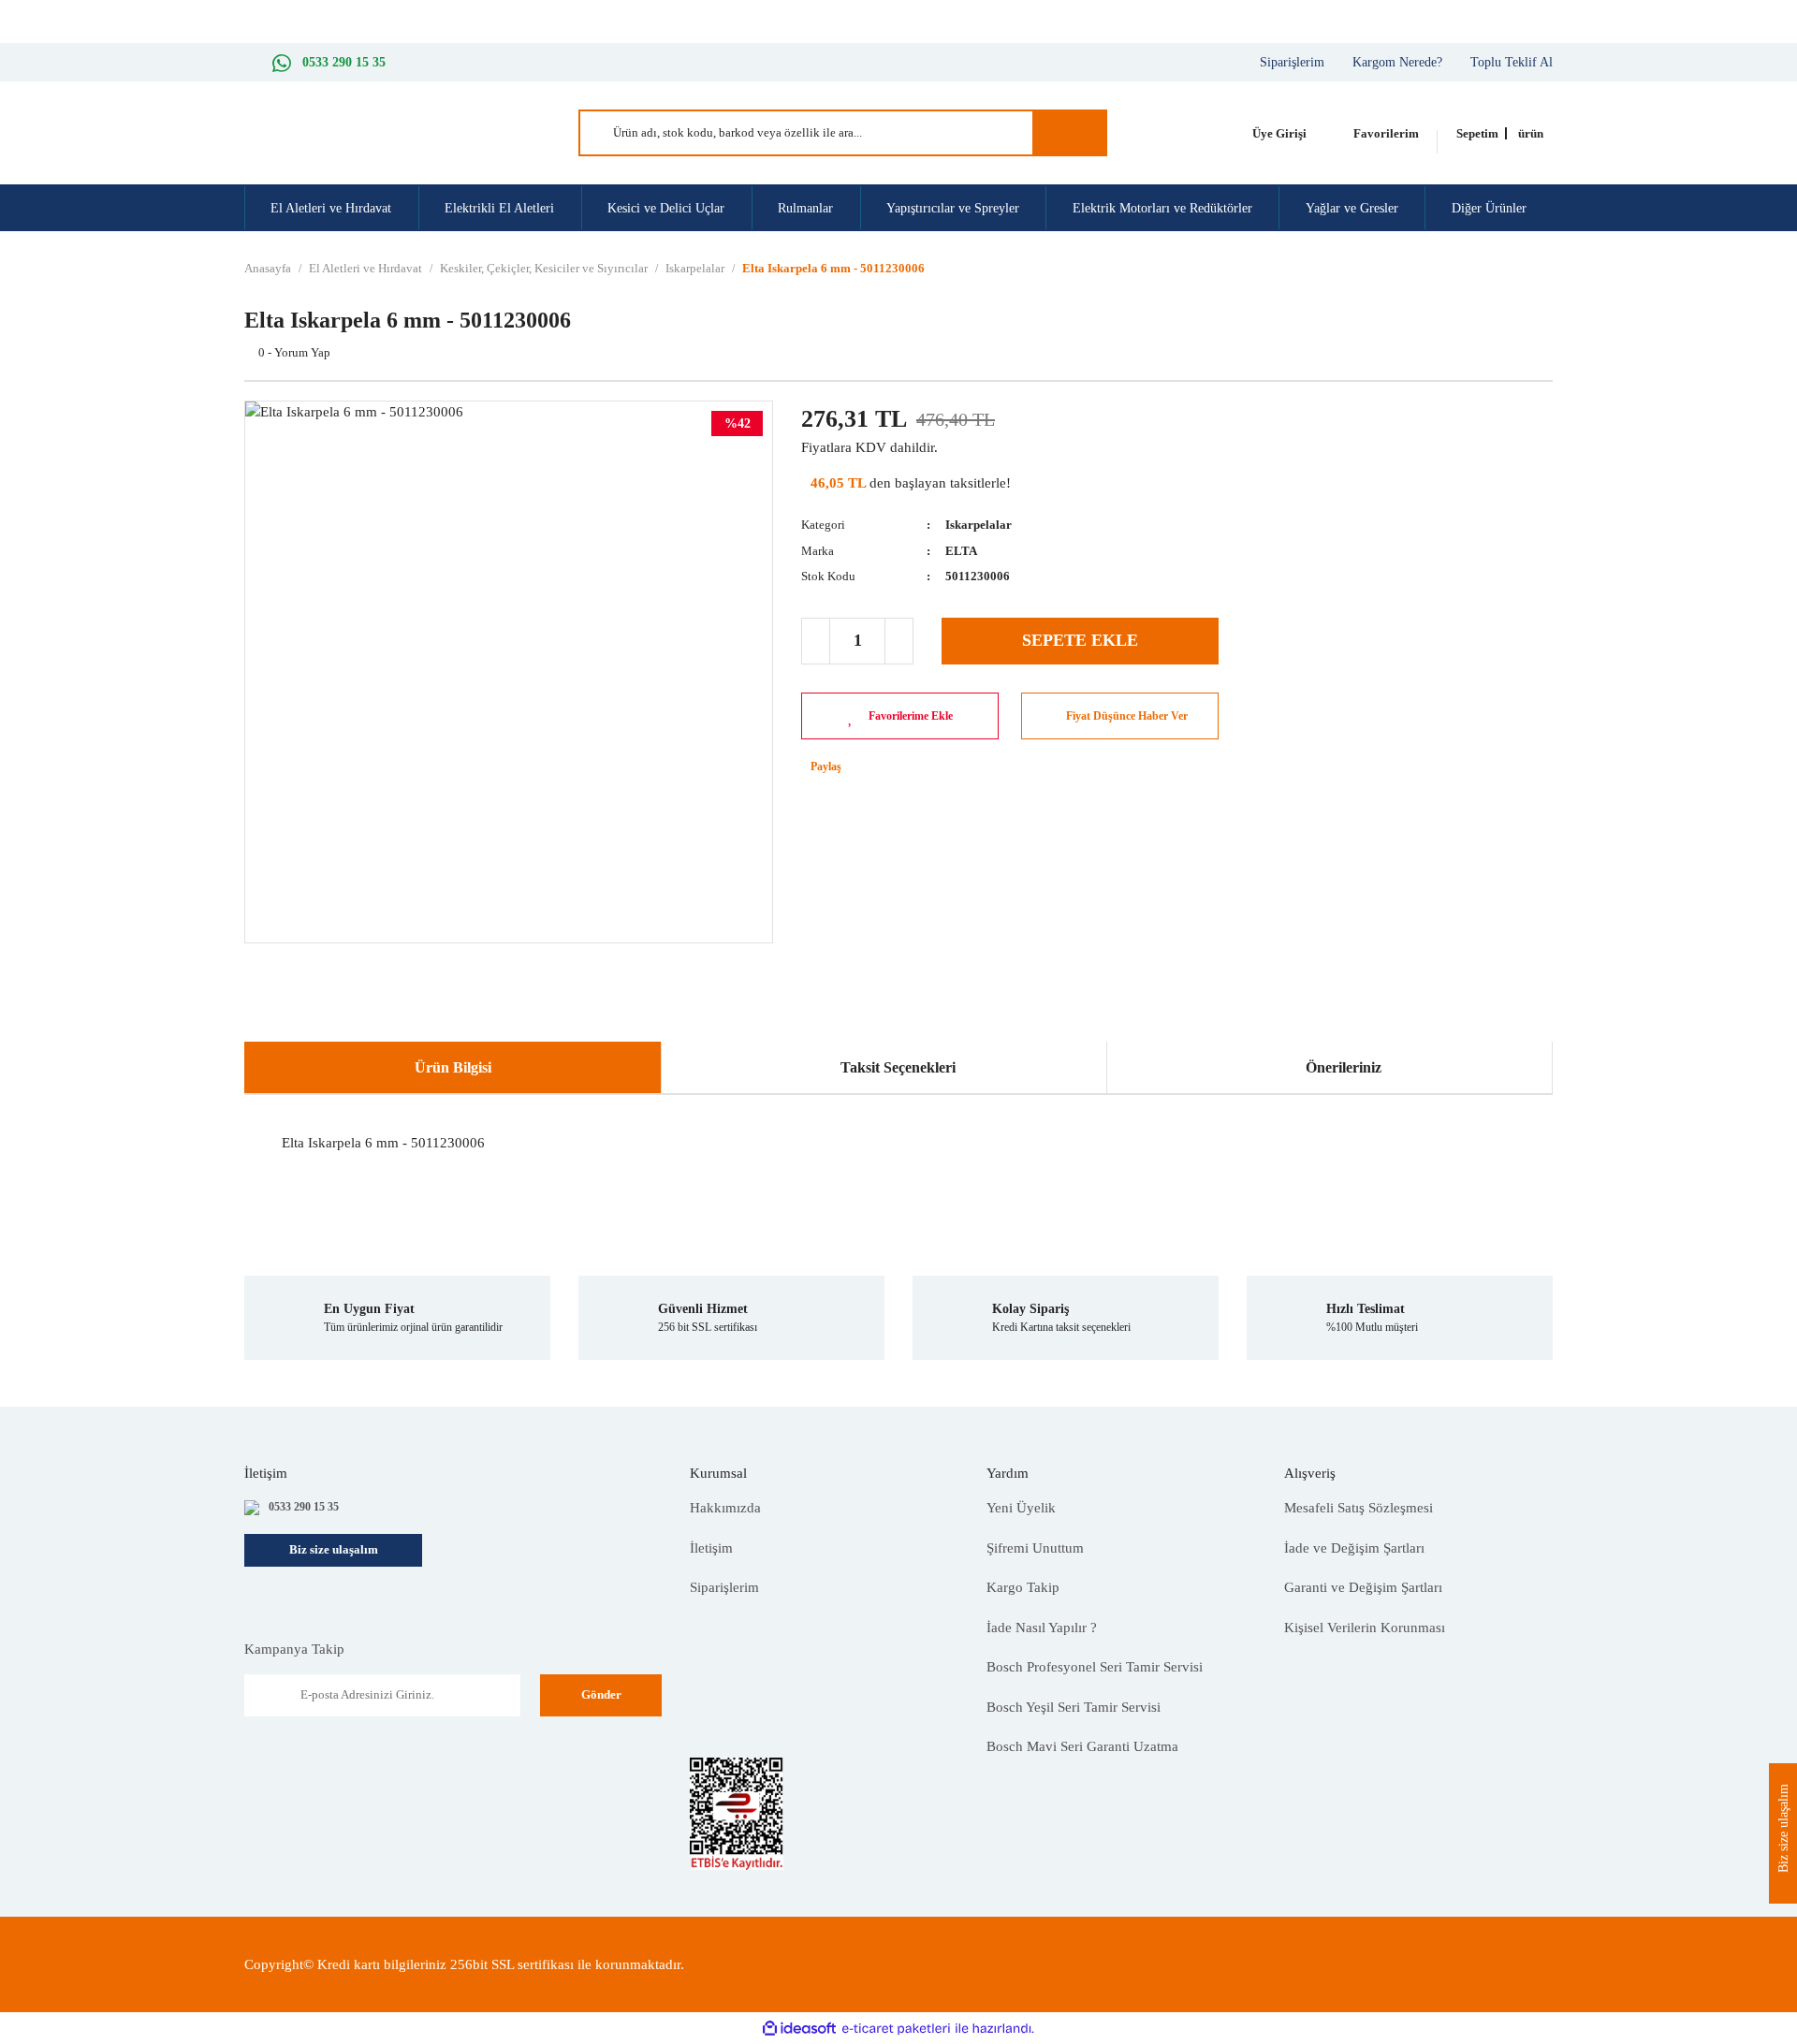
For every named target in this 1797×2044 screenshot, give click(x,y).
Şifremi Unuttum (1035, 1548)
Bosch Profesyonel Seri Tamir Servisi (1095, 1667)
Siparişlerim (1292, 62)
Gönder (601, 1694)
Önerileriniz (1344, 1067)
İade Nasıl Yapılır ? (1042, 1628)
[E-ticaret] (896, 2029)
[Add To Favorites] (900, 716)
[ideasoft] (799, 2029)
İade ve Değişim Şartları (1354, 1548)
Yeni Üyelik (1021, 1508)
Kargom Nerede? (1397, 62)
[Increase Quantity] (898, 641)
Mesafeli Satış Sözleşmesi (1359, 1508)
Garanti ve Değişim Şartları (1363, 1587)
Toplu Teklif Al (1512, 62)
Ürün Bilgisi (453, 1067)
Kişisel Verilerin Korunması (1365, 1628)
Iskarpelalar (979, 525)
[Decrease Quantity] (816, 641)
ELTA (961, 551)
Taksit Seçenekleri (898, 1067)
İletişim (711, 1548)
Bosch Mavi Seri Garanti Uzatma (1082, 1746)
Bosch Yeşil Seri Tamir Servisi (1074, 1707)
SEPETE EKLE (1080, 640)
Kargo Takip (1023, 1587)
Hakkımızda (725, 1508)
